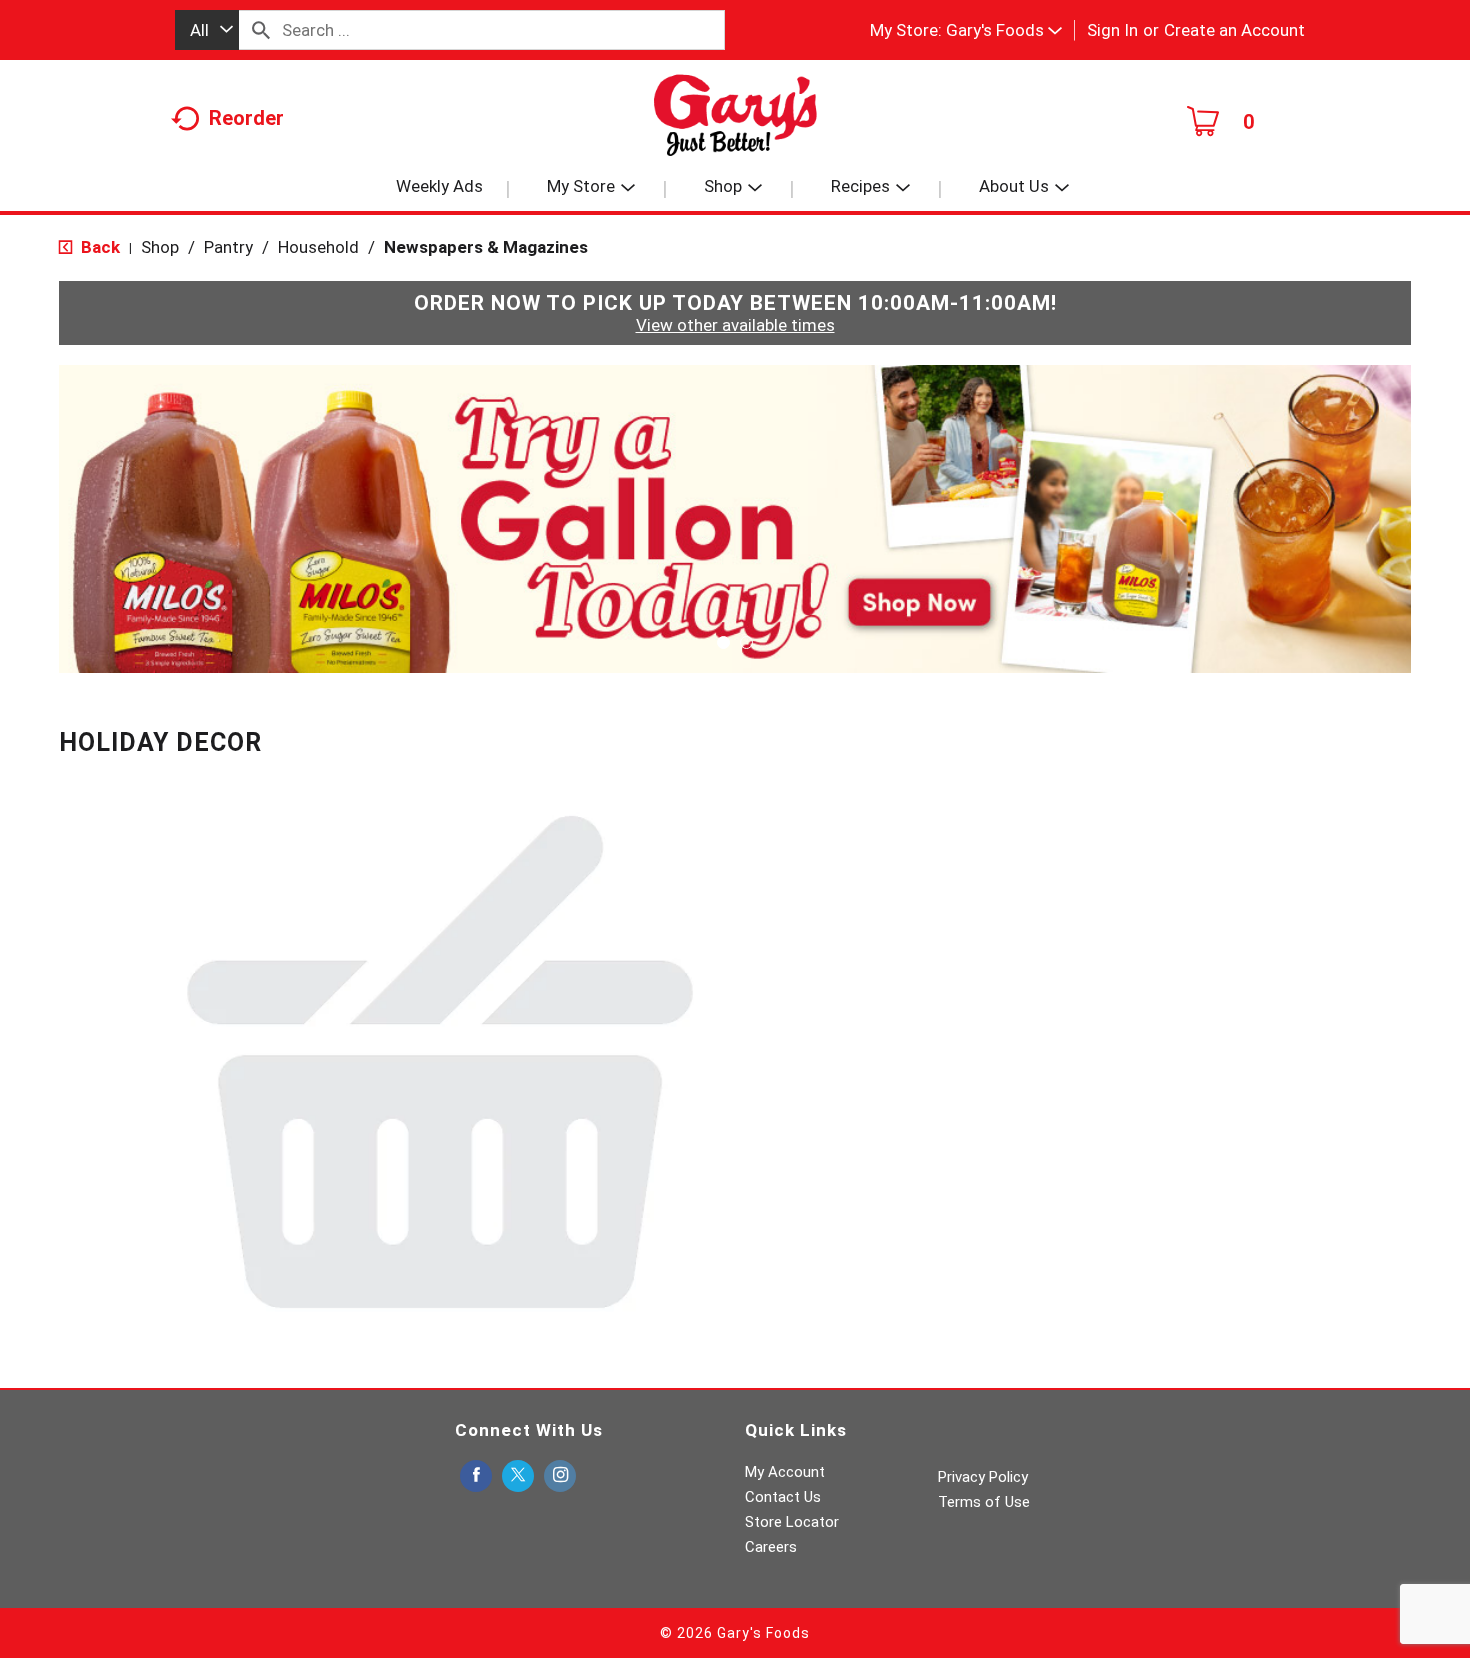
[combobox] (207, 30)
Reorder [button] (246, 118)
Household (318, 247)
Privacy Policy (983, 1477)
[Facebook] (476, 1476)
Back (98, 247)
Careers (771, 1547)
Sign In (1112, 30)
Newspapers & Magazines (486, 247)
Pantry (228, 247)
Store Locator (792, 1522)
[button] (1004, 30)
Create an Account (1234, 30)
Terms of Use (984, 1502)
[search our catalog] (261, 30)
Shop (160, 247)
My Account (785, 1472)
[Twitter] (518, 1476)
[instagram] (560, 1476)
